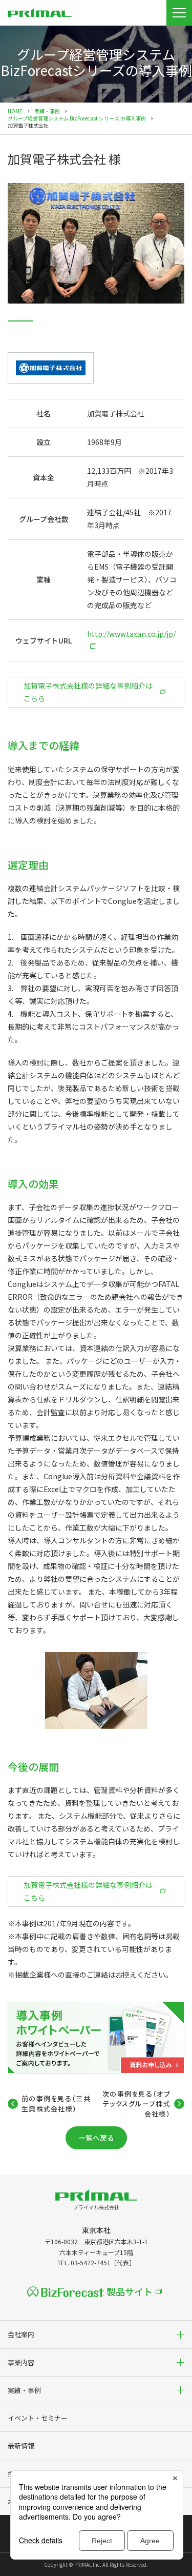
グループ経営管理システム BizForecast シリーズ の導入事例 (77, 118)
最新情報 (21, 2446)
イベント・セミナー (38, 2418)
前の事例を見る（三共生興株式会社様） (56, 2104)
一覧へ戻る (96, 2138)
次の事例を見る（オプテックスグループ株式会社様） (136, 2104)
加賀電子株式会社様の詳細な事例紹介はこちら (88, 692)
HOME (15, 111)
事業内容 (21, 2362)
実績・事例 (47, 111)
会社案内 (21, 2334)
